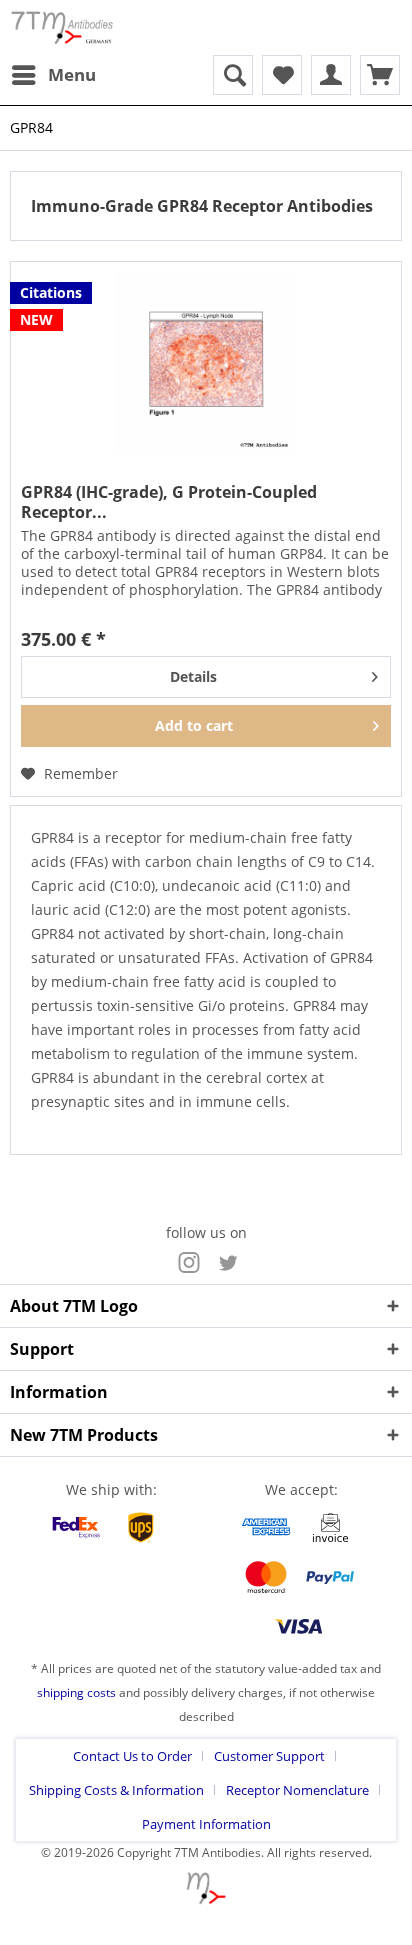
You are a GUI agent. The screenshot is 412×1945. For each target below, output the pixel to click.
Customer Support (269, 1756)
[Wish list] (282, 75)
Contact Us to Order (132, 1756)
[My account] (331, 75)
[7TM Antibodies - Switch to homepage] (62, 27)
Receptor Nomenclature (297, 1790)
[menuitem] (53, 75)
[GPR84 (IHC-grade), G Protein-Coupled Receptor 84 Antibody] (206, 362)
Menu (72, 74)
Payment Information (206, 1824)
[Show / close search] (233, 75)
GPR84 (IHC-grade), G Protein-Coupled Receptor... (169, 502)
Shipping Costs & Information (116, 1790)
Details (193, 676)
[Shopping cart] (380, 75)
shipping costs (76, 1692)
